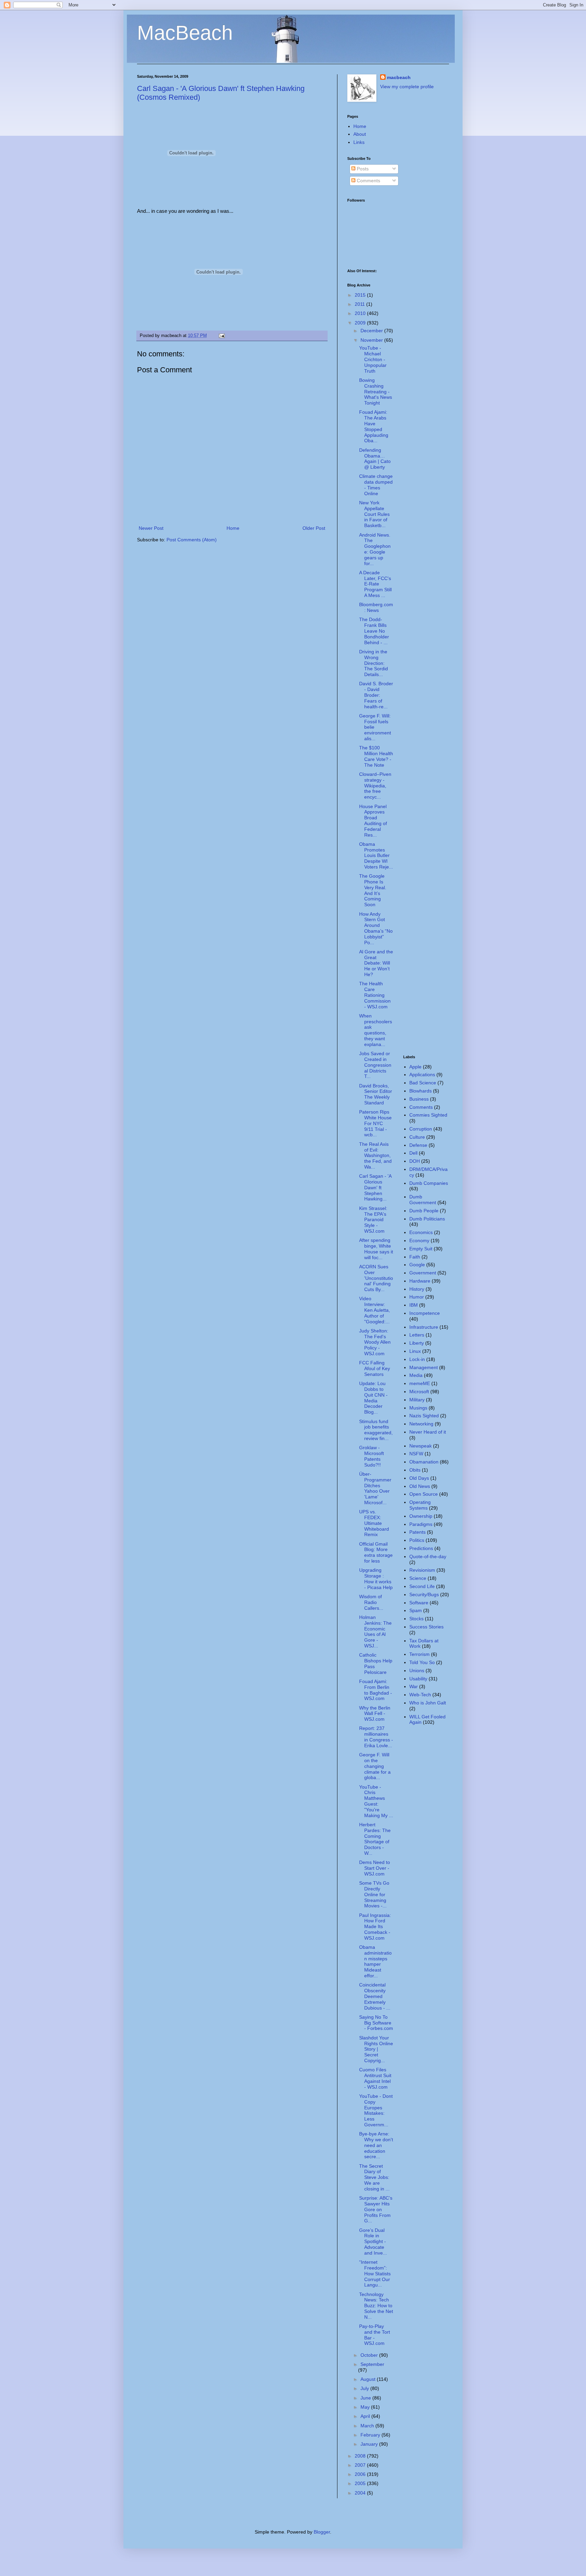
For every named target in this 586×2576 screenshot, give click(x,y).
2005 (361, 2483)
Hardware (420, 1281)
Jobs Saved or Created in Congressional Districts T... (375, 1065)
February (371, 2435)
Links (359, 142)
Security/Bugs (424, 1594)
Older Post (314, 528)
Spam (416, 1610)
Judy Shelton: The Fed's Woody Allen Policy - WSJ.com (375, 1342)
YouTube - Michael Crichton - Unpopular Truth (373, 359)
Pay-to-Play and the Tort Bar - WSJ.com (375, 2335)
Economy (419, 1240)
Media (416, 1375)
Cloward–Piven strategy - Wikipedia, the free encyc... (375, 786)
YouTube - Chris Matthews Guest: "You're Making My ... (376, 1801)
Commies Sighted (428, 1115)
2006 (361, 2474)
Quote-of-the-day (428, 1556)
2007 (361, 2465)
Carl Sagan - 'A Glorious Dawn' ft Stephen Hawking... (375, 1187)
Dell (413, 1153)
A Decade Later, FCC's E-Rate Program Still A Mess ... (375, 584)
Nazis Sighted (424, 1416)
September (372, 2364)
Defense (418, 1145)
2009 (361, 323)
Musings (418, 1408)
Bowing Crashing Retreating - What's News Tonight (376, 391)
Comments (368, 181)
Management (424, 1367)
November (372, 340)
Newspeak (421, 1446)
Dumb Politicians (427, 1219)
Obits (415, 1470)
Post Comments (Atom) (192, 540)
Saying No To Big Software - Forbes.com (376, 2023)
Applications (422, 1075)
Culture (417, 1137)
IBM (414, 1305)
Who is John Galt (428, 1703)
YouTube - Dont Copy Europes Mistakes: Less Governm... (376, 2110)
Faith (415, 1257)
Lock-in (417, 1359)
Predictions (421, 1548)
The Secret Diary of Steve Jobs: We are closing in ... (374, 2177)
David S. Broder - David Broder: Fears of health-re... (376, 695)
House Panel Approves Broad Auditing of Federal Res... (373, 821)
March (368, 2426)
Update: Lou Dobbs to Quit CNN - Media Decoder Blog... (373, 1398)
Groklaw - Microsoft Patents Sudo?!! (372, 1456)
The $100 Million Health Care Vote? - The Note (376, 756)
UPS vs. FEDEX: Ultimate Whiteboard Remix (374, 1523)
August (369, 2379)
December (372, 331)
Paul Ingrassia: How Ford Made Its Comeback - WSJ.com (375, 1927)
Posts (362, 169)
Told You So (422, 1662)
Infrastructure (424, 1327)
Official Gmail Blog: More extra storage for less (376, 1552)
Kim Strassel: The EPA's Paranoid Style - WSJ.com (373, 1220)
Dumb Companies (429, 1183)
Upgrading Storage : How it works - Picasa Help (376, 1579)
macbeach (399, 77)
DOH (415, 1161)
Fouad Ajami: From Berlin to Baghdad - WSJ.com (376, 1690)
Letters (417, 1335)
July (365, 2388)
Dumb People (424, 1211)
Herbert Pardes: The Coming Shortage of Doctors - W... (375, 1839)
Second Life (422, 1586)
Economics (421, 1232)
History (417, 1289)
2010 (361, 313)
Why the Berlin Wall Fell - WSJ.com (375, 1714)
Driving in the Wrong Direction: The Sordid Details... (374, 663)
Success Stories (426, 1627)
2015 (361, 295)
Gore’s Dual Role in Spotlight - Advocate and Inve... (373, 2242)
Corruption (421, 1129)
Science (418, 1578)
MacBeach (185, 33)
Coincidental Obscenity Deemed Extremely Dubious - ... (375, 1996)
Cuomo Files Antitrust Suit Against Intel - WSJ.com (375, 2078)
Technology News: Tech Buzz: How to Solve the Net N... (376, 2306)
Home (233, 528)
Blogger (322, 2532)
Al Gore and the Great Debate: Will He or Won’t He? (376, 963)
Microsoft (419, 1392)
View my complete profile (407, 87)
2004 (361, 2493)
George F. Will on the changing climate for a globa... (375, 1766)
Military (417, 1400)
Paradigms (421, 1524)
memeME (420, 1383)
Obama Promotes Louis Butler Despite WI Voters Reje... (376, 855)
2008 (361, 2456)
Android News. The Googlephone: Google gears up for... (375, 549)
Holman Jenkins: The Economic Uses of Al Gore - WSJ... (375, 1631)
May (366, 2407)
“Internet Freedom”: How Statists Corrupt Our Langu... (375, 2273)
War (414, 1686)
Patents (417, 1532)
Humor (417, 1297)
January (370, 2444)
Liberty (417, 1343)
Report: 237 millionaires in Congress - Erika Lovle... (376, 1737)
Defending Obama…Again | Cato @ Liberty (375, 459)
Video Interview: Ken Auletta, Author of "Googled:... (375, 1310)
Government (423, 1273)
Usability (418, 1679)
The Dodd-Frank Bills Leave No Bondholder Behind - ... (374, 631)
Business (419, 1099)
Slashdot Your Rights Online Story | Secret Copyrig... (376, 2049)
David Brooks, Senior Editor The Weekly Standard (376, 1094)
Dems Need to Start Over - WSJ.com (375, 1868)
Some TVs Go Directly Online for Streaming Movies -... (374, 1894)
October (370, 2355)
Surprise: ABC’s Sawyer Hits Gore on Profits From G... (376, 2209)
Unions (417, 1670)
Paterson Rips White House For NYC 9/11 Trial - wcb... (375, 1123)
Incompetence (425, 1313)
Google (417, 1265)
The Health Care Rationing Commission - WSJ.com (375, 995)
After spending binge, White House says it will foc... (376, 1249)
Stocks (416, 1619)
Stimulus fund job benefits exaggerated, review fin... (376, 1430)
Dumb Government (423, 1200)
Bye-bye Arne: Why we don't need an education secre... (376, 2145)
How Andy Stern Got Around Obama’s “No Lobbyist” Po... (376, 928)
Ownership (421, 1516)
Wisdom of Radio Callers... (371, 1602)
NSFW (416, 1454)
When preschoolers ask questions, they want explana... (376, 1030)
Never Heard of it (428, 1432)
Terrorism (419, 1654)
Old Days (419, 1478)
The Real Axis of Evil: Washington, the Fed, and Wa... (375, 1155)
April (366, 2416)
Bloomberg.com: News (376, 607)
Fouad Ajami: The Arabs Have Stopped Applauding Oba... (374, 426)
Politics (417, 1540)
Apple (415, 1067)
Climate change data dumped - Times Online (376, 485)
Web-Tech (420, 1695)
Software (419, 1603)
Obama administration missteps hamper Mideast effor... (375, 1961)
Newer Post (151, 528)
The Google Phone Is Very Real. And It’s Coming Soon (373, 890)
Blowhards (421, 1091)
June (366, 2398)
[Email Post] (221, 336)
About (360, 134)
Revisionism (422, 1570)
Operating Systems (420, 1505)
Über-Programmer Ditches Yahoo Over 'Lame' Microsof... (375, 1488)
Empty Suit (421, 1249)
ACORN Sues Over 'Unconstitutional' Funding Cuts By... (376, 1278)
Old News (420, 1486)
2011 (360, 304)
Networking (421, 1424)
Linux (415, 1351)
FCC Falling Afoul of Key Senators (375, 1368)
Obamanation (424, 1462)
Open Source (424, 1494)
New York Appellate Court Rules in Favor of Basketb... (374, 514)
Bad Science (423, 1083)
